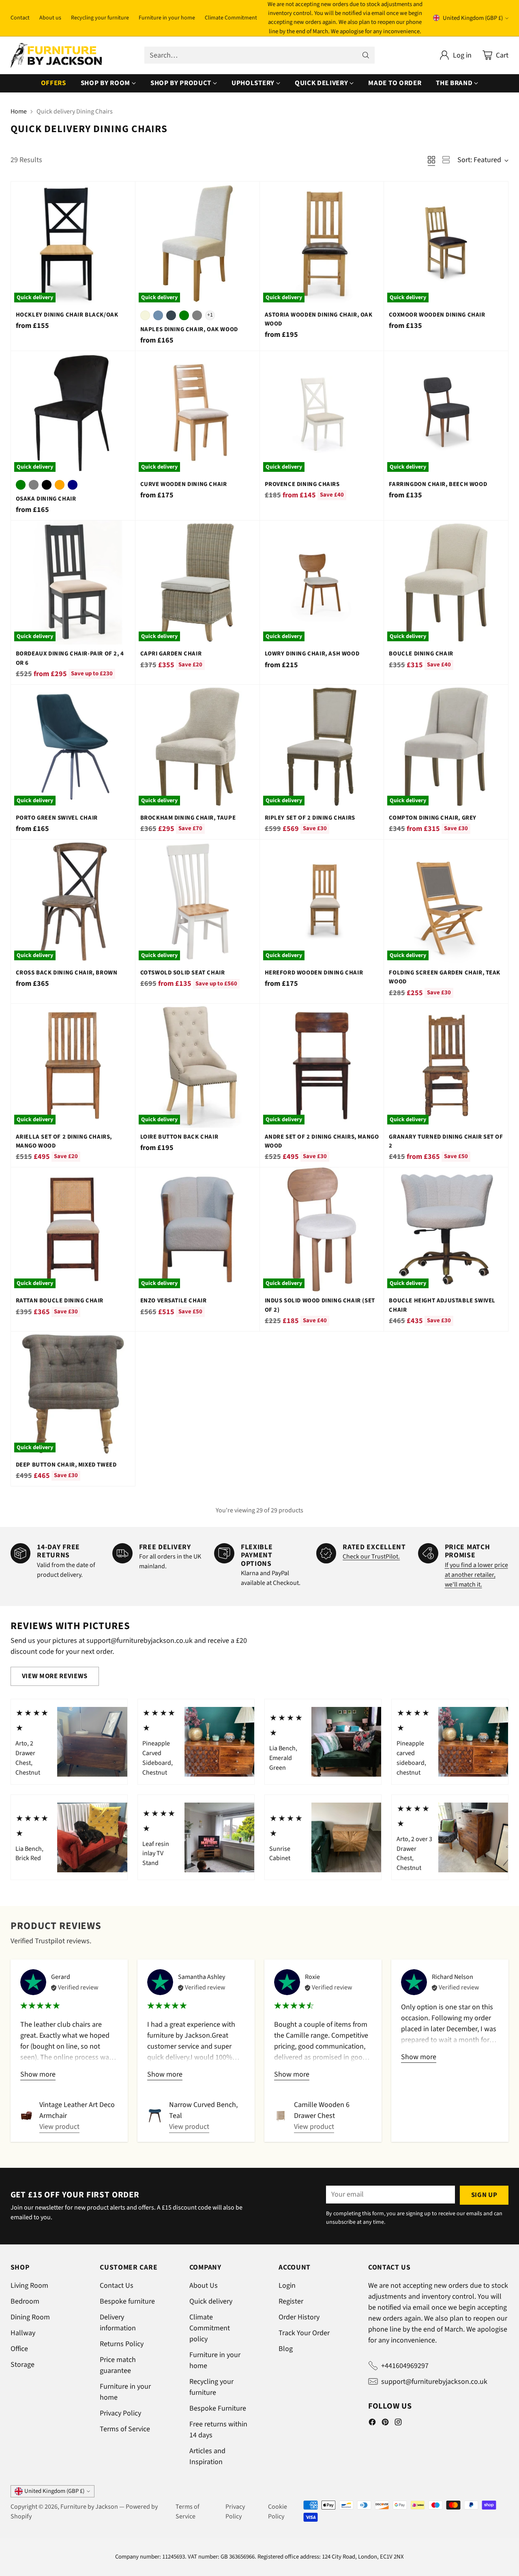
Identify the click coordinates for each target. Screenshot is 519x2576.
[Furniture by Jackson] (56, 55)
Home (19, 111)
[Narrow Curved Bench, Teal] (155, 2116)
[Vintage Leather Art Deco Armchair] (27, 2116)
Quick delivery (211, 2301)
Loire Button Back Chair (179, 1137)
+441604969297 (405, 2366)
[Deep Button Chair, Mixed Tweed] (73, 1394)
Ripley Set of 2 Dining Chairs (310, 818)
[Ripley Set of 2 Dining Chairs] (322, 747)
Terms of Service (125, 2429)
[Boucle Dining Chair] (446, 582)
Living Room (29, 2286)
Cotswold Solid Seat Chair (183, 973)
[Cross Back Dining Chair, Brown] (73, 901)
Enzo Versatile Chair (174, 1301)
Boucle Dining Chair (421, 654)
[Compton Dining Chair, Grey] (446, 747)
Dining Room (30, 2317)
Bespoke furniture (127, 2301)
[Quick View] (124, 192)
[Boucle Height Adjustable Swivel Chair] (446, 1229)
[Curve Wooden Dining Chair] (197, 413)
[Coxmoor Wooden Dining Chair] (446, 244)
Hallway (23, 2333)
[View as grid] (431, 160)
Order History (299, 2317)
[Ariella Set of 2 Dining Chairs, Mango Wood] (73, 1066)
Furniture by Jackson (89, 2507)
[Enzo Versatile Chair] (197, 1229)
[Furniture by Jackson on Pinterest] (385, 2424)
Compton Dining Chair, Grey (432, 818)
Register (291, 2301)
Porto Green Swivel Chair (57, 818)
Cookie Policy (278, 2512)
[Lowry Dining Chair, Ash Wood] (322, 582)
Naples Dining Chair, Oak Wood (189, 329)
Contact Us (117, 2286)
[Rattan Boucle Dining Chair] (73, 1229)
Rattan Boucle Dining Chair (60, 1301)
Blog (286, 2349)
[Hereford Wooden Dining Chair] (322, 901)
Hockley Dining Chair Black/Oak (67, 315)
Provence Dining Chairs (302, 484)
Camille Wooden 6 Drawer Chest (322, 2110)
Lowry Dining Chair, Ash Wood (312, 654)
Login (287, 2286)
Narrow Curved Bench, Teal (203, 2110)
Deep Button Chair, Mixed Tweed (66, 1465)
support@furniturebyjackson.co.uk (434, 2382)
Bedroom (25, 2301)
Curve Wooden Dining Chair (184, 484)
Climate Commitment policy (210, 2328)
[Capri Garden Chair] (197, 582)
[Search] (366, 55)
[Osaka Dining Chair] (73, 413)
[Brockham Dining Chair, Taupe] (197, 747)
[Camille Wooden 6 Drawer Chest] (281, 2116)
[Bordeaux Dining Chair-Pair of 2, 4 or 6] (73, 582)
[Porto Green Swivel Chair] (73, 747)
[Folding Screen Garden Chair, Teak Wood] (446, 901)
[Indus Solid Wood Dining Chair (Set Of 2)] (322, 1229)
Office (19, 2349)
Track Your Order (304, 2333)
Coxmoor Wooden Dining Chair (437, 315)
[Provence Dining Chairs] (322, 413)
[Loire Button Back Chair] (197, 1066)
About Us (204, 2286)
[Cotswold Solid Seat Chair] (197, 901)
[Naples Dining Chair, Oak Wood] (197, 244)
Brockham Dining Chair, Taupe (188, 818)
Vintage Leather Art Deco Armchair (77, 2110)
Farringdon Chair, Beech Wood (438, 484)
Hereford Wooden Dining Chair (314, 973)
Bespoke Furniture (218, 2408)
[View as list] (446, 160)
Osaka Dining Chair (46, 499)
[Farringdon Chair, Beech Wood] (446, 413)
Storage (23, 2365)
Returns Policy (122, 2344)
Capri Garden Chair (171, 654)
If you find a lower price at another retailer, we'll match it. (476, 1575)
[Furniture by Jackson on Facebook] (372, 2424)
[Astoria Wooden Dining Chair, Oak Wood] (322, 244)
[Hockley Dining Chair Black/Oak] (73, 244)
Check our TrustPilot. (371, 1557)
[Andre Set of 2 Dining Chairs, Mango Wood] (322, 1066)
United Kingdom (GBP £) (473, 18)
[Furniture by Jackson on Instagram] (398, 2424)
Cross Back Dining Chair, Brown (67, 973)
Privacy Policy (120, 2413)
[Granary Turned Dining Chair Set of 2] (446, 1066)
